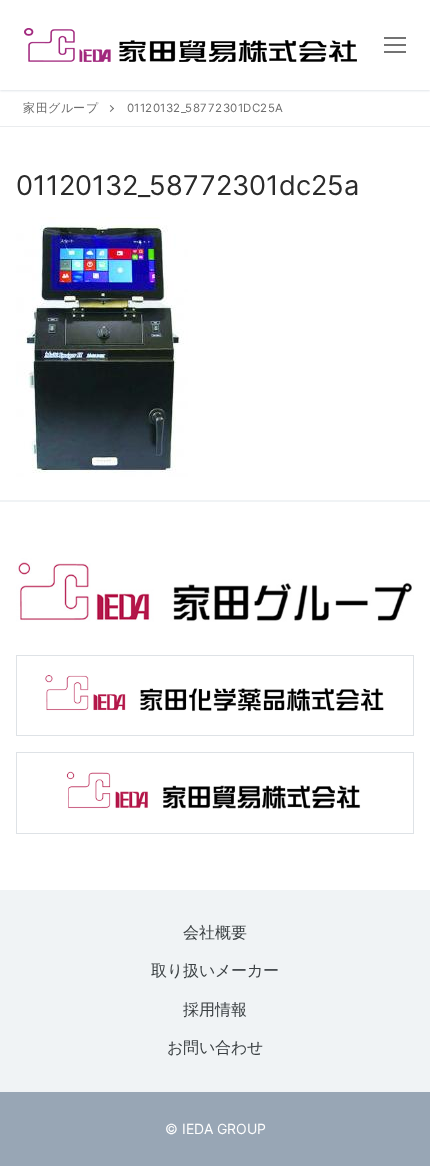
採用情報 (215, 1009)
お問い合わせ (215, 1048)
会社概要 (215, 932)
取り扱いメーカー (215, 971)
